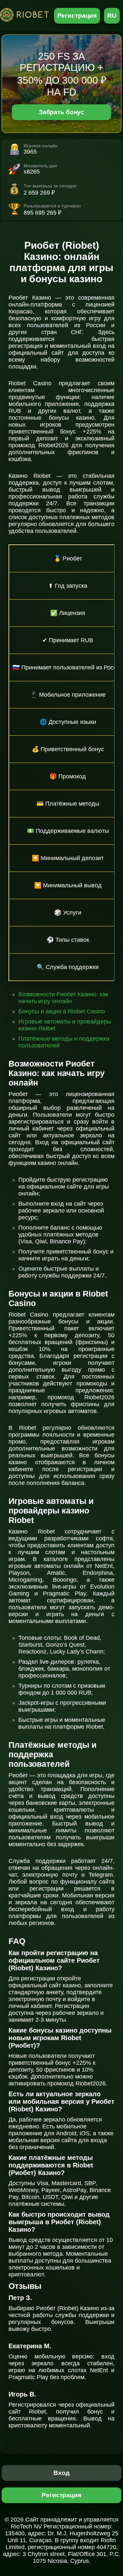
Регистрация (77, 16)
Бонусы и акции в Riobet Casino (62, 1011)
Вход (61, 2473)
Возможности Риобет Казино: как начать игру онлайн (63, 998)
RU (112, 16)
